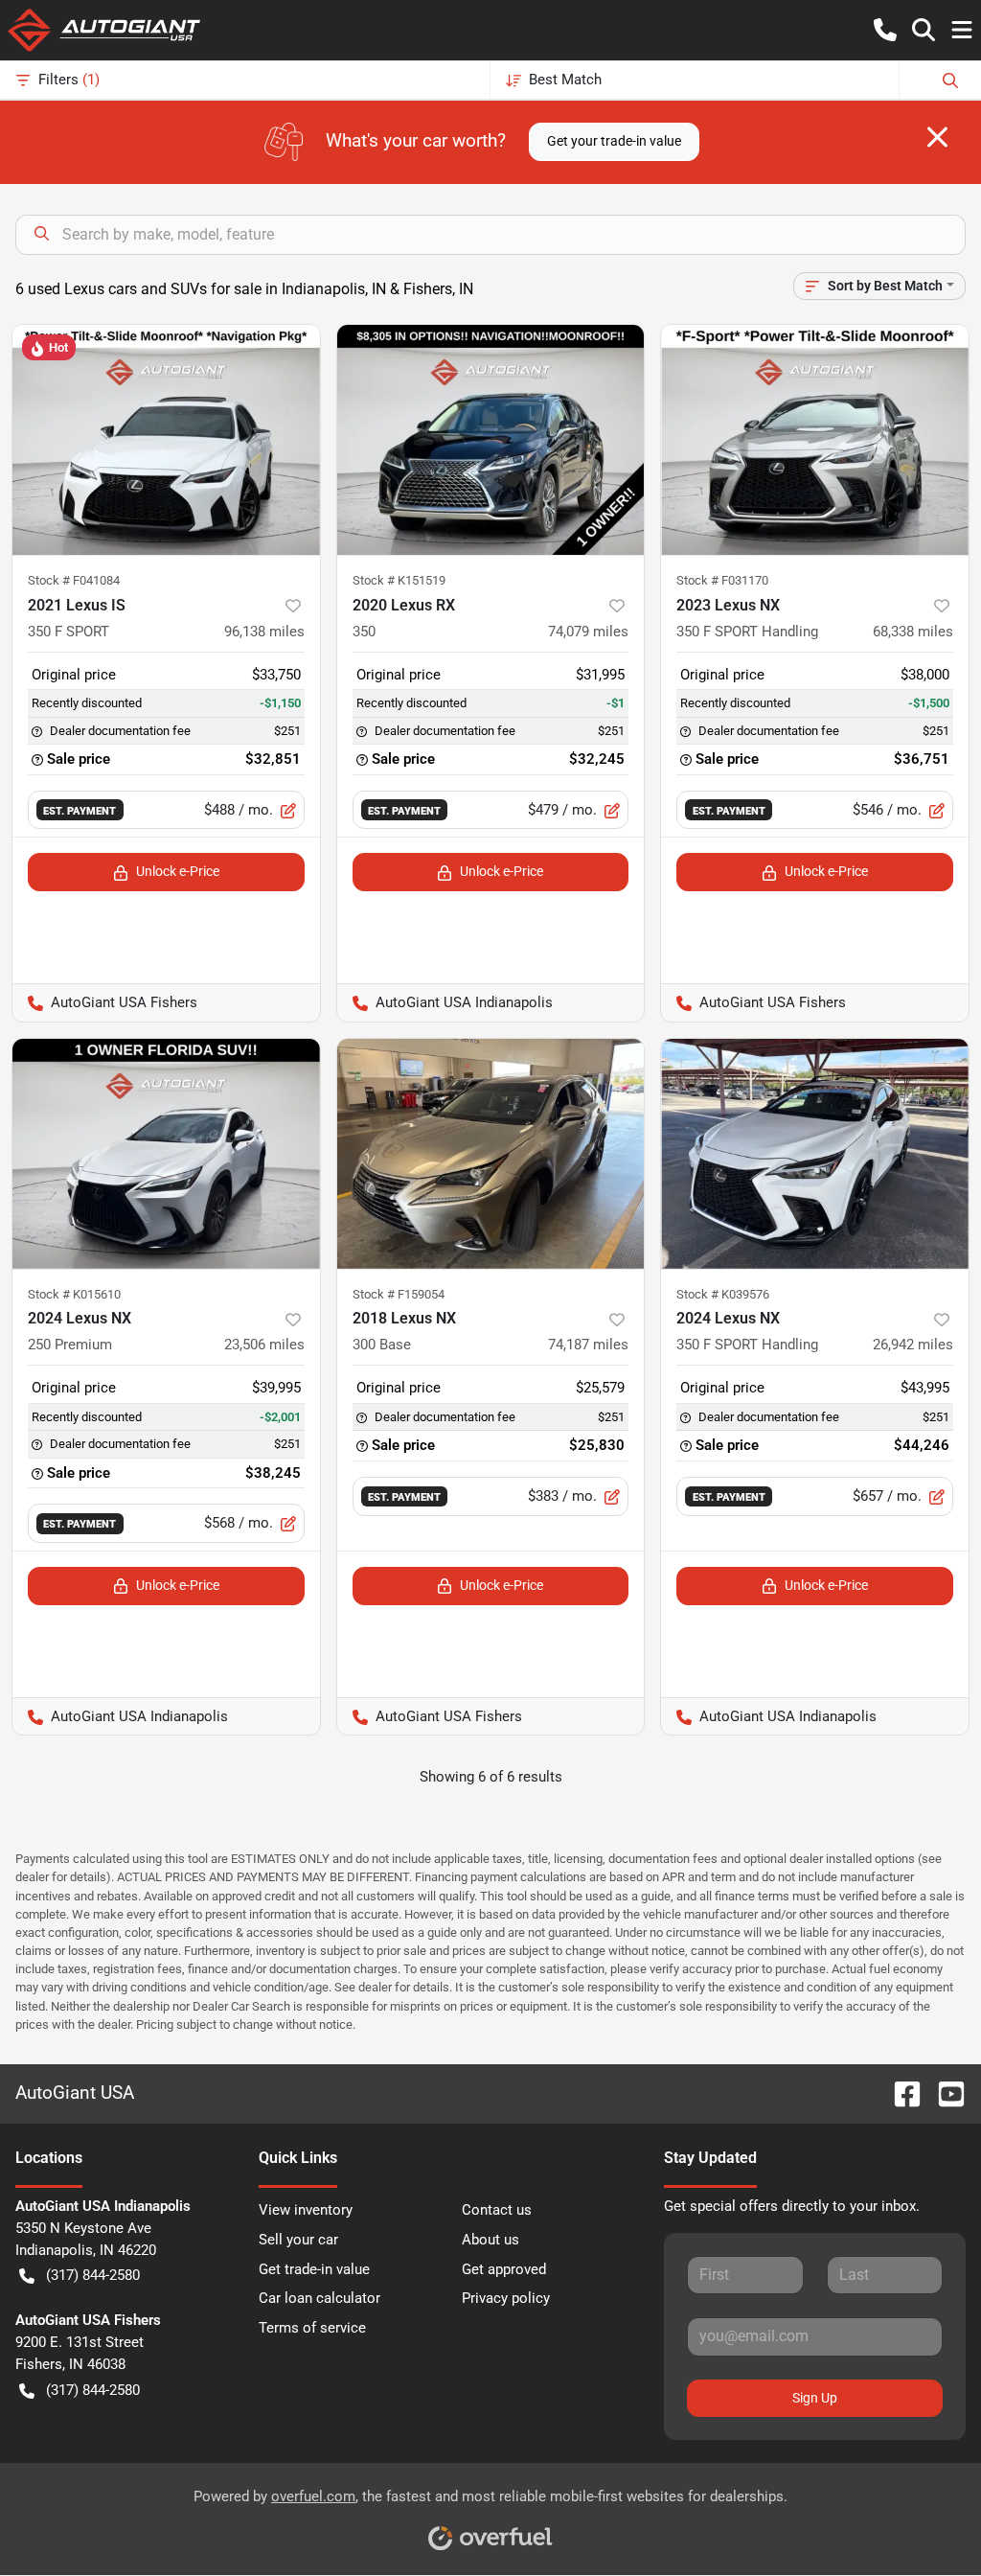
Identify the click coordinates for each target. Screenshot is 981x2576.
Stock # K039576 (723, 1294)
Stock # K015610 (74, 1294)
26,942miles (913, 1345)
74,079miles (588, 632)
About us (490, 2240)
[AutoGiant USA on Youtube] (944, 2093)
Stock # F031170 (722, 580)
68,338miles (913, 632)
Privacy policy (506, 2298)
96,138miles (264, 632)
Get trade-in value (314, 2269)
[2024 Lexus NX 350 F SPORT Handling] (815, 1154)
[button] (885, 30)
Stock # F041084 (74, 580)
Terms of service (312, 2328)
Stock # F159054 (399, 1294)
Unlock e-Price (178, 871)
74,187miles (588, 1345)
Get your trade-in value (614, 141)
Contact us (497, 2210)
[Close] (937, 137)
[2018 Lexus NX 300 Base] (491, 1154)
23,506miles (264, 1345)
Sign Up (815, 2398)
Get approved (504, 2269)
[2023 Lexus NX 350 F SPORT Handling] (815, 440)
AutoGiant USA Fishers (105, 1002)
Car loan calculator (319, 2298)
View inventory (306, 2210)
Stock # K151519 (399, 580)
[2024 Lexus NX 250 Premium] (166, 1154)
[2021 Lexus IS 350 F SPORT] (166, 440)
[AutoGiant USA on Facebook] (900, 2093)
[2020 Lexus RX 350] (491, 440)
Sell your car (298, 2240)
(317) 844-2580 (93, 2275)
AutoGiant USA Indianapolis (445, 1002)
